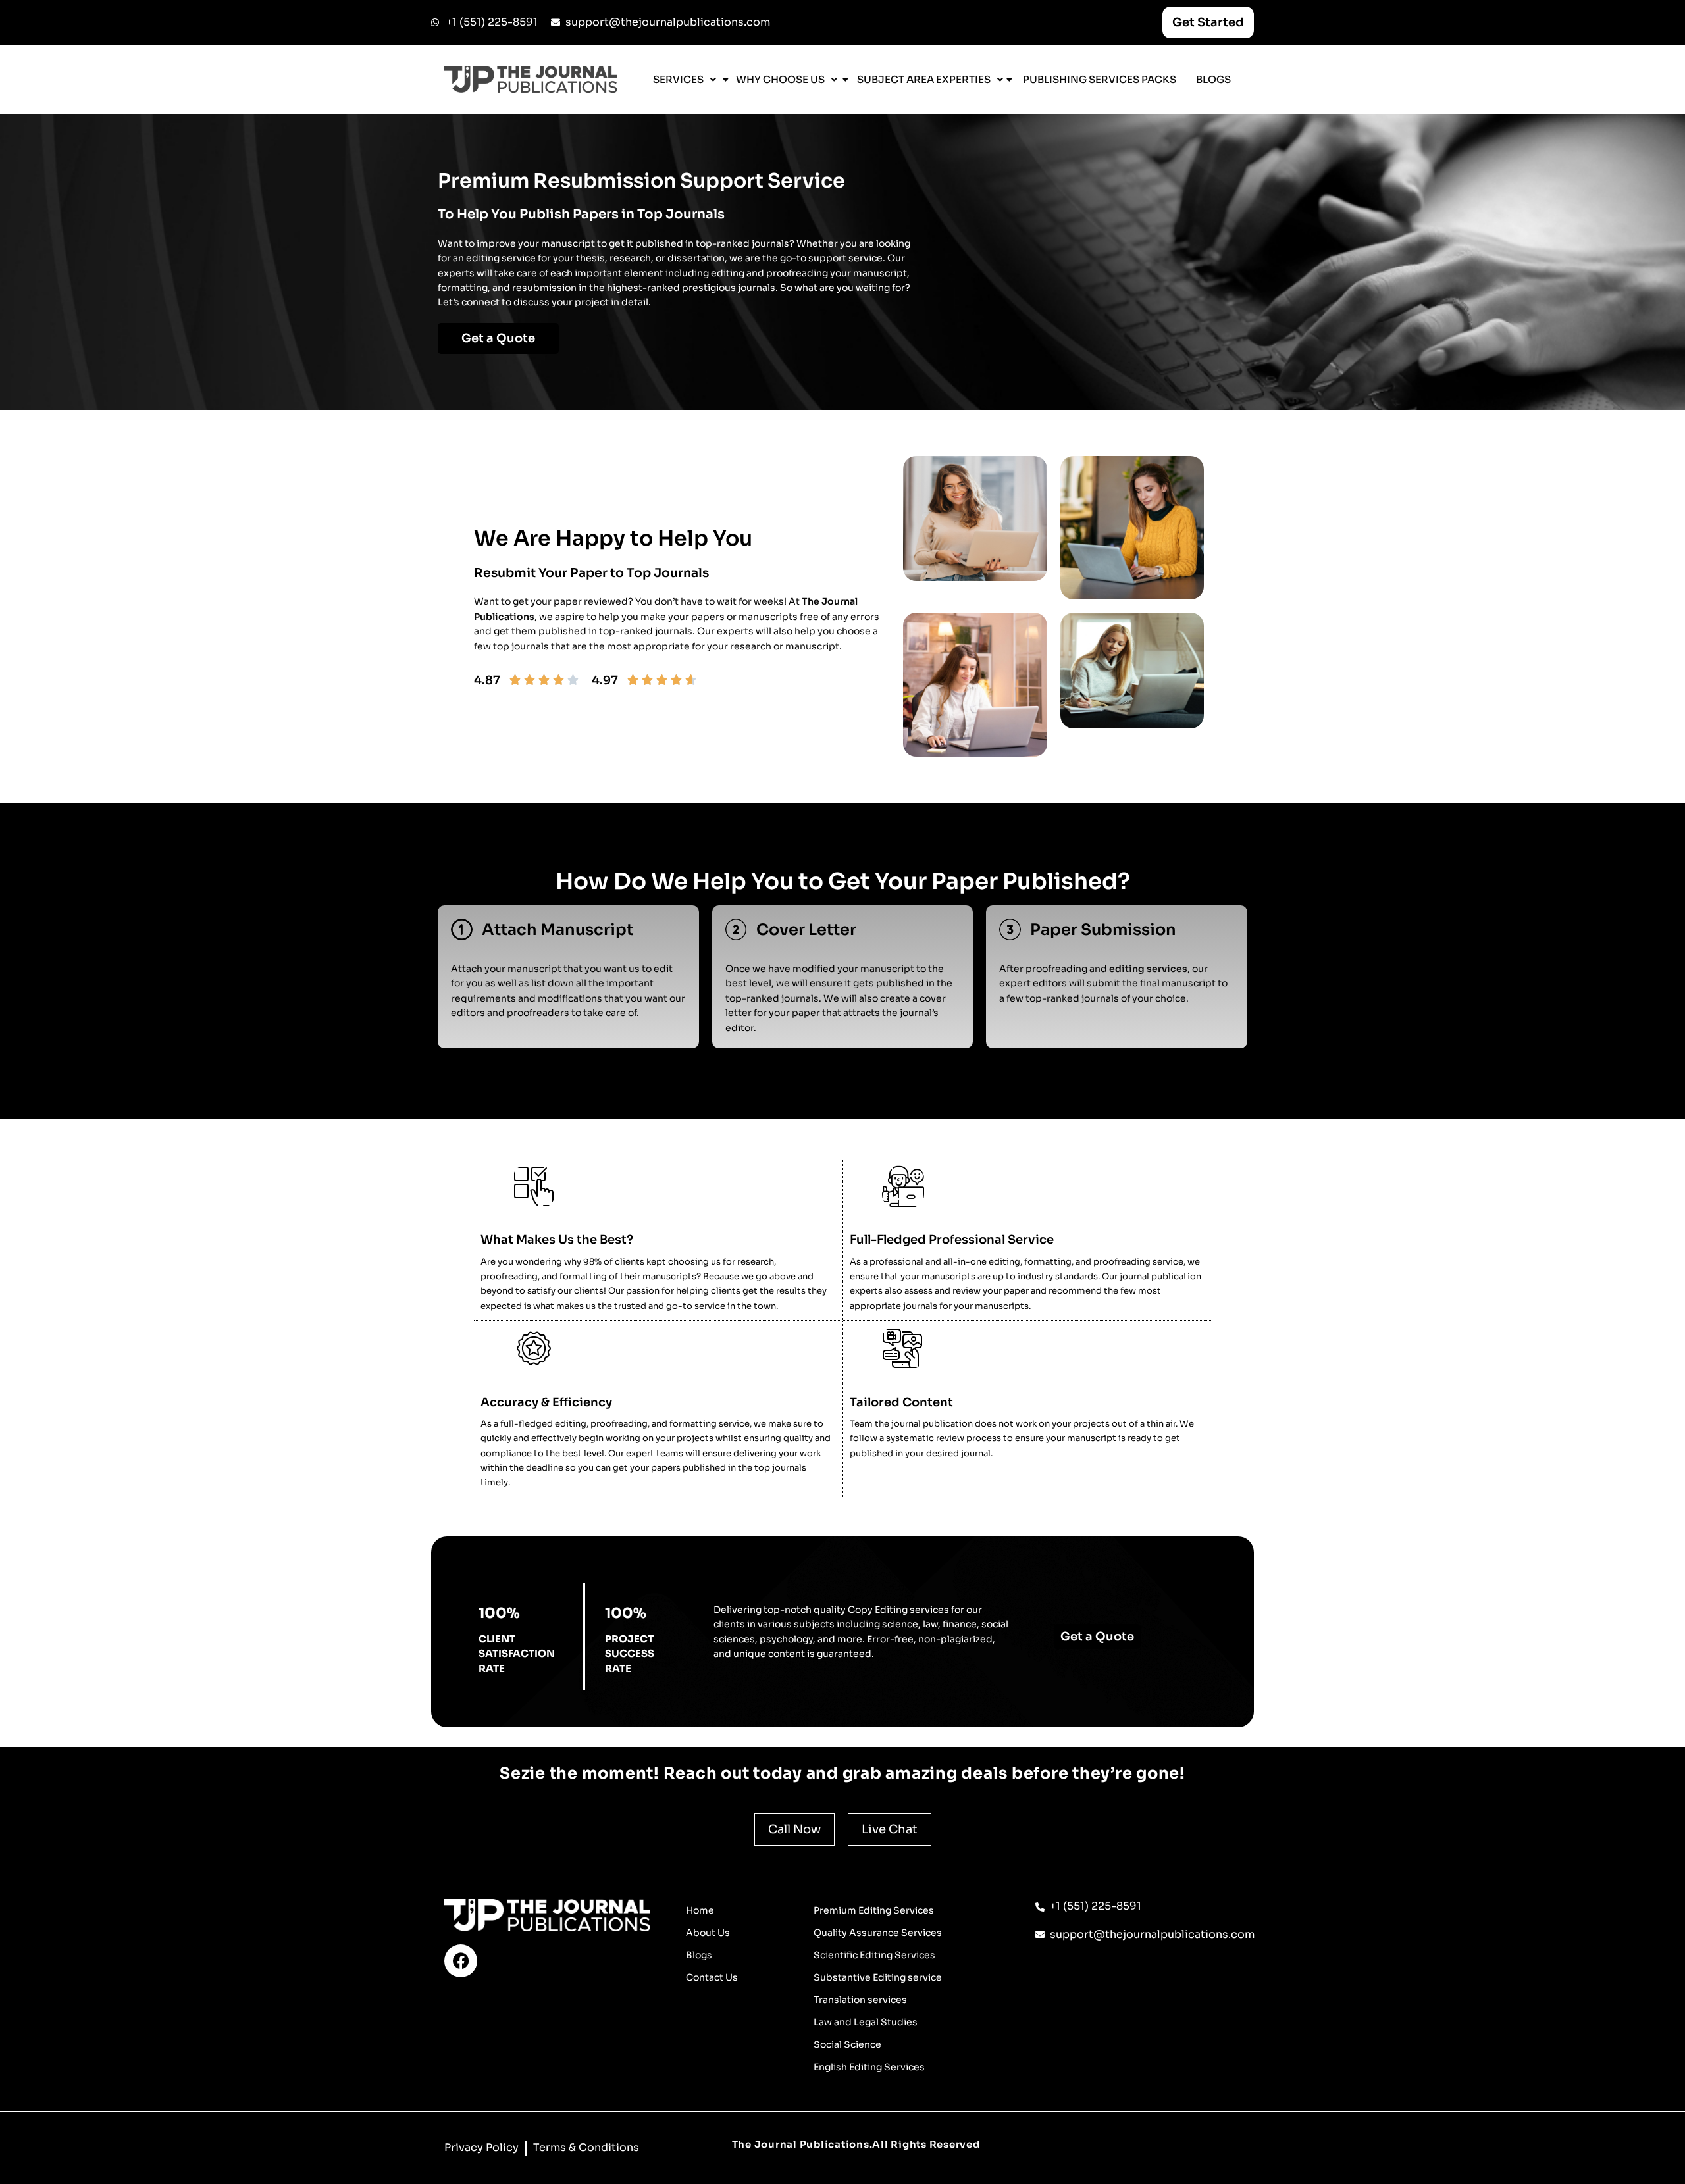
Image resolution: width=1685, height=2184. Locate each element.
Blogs (1213, 79)
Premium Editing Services (874, 1910)
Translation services (860, 2000)
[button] (685, 79)
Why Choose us (780, 79)
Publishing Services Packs (1100, 79)
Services (678, 79)
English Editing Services (869, 2067)
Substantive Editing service (878, 1977)
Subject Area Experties (924, 79)
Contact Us (712, 1977)
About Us (708, 1933)
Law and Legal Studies (866, 2022)
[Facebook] (461, 1961)
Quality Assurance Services (878, 1933)
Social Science (847, 2044)
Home (700, 1910)
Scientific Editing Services (874, 1955)
